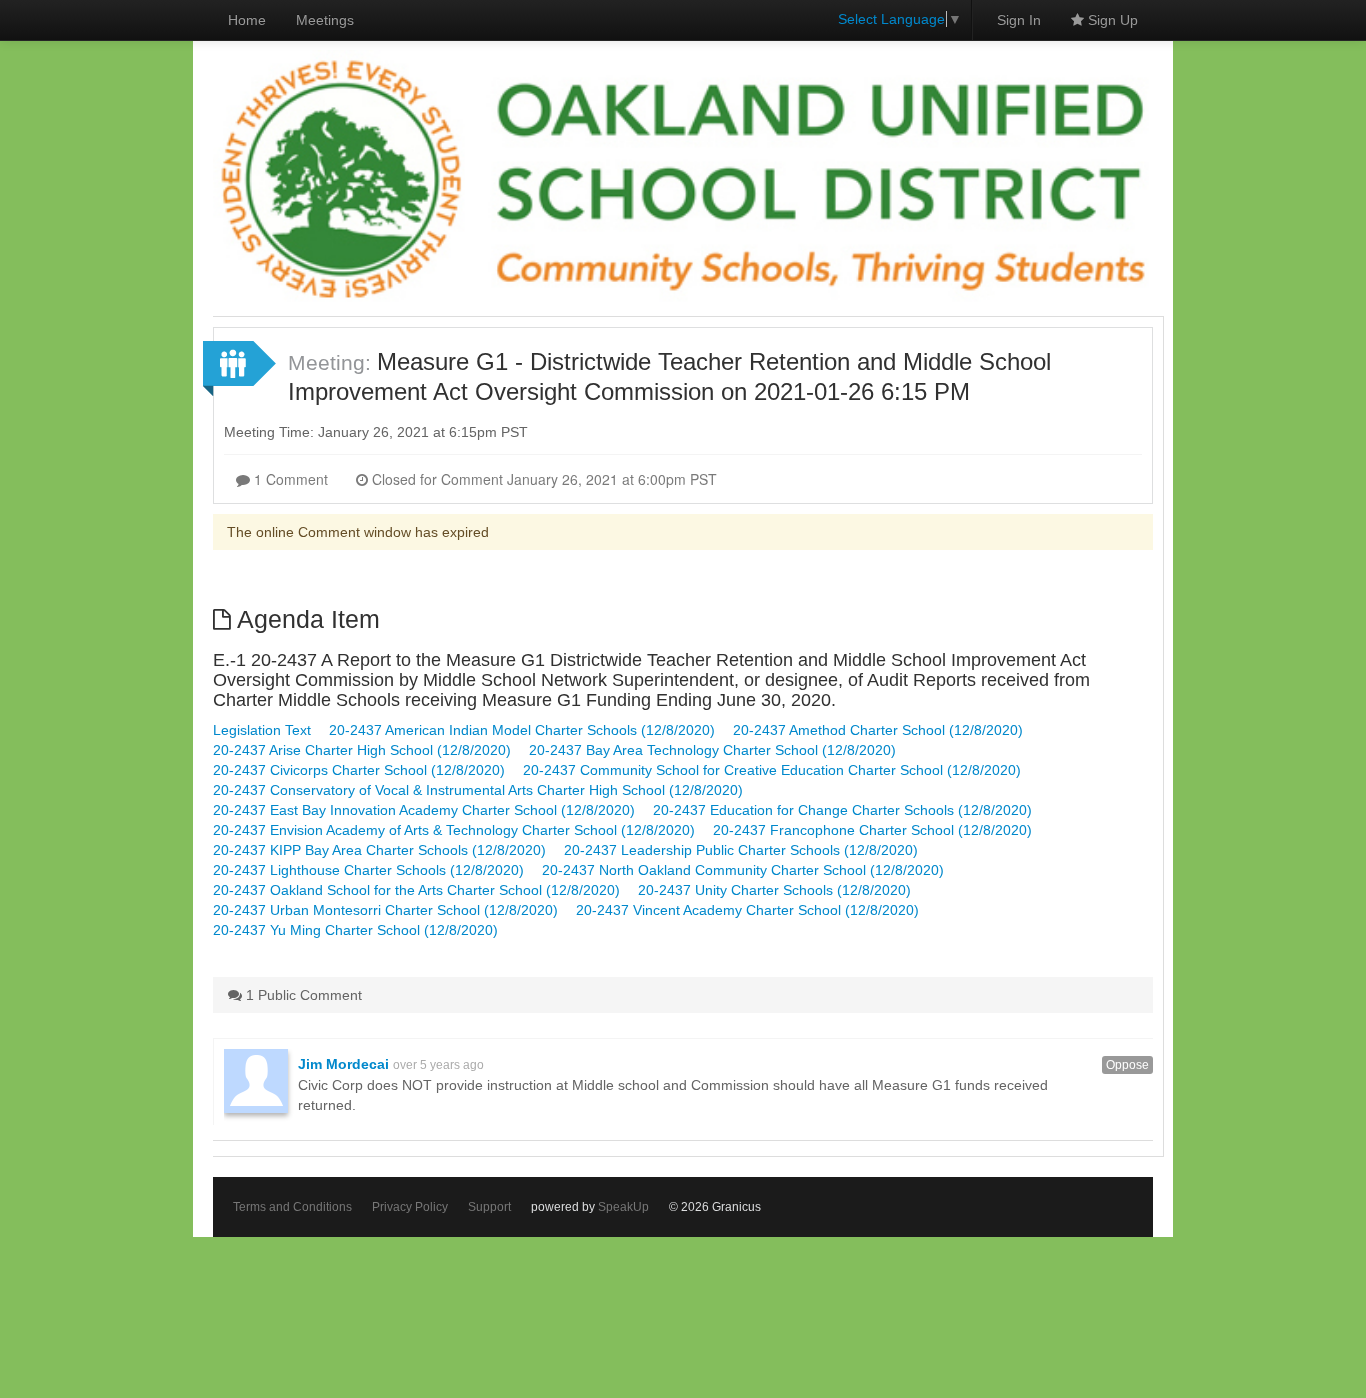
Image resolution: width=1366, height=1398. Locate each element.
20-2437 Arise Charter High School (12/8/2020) (362, 750)
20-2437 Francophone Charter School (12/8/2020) (872, 830)
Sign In (1019, 20)
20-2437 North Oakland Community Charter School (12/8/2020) (743, 870)
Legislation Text (262, 730)
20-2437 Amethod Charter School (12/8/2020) (878, 730)
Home (247, 20)
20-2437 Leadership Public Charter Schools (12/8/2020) (741, 850)
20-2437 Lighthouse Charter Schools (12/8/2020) (368, 870)
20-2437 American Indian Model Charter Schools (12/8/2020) (522, 730)
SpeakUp (623, 1207)
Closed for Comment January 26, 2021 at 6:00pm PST (542, 479)
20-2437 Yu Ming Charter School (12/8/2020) (355, 930)
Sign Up (1111, 20)
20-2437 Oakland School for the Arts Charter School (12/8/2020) (416, 890)
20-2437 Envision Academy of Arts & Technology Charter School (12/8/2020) (454, 830)
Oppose (1127, 1065)
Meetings (325, 20)
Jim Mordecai (343, 1064)
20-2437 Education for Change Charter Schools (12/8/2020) (842, 810)
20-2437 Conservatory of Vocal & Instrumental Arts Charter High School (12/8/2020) (478, 790)
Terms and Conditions (292, 1207)
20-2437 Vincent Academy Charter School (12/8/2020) (747, 910)
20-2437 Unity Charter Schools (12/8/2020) (774, 890)
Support (489, 1207)
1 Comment (289, 479)
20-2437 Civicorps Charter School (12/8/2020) (359, 770)
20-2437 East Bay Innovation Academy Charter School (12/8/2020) (424, 810)
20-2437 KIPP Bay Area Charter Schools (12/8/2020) (379, 850)
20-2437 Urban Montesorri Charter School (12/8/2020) (385, 910)
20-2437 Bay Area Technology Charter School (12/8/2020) (712, 750)
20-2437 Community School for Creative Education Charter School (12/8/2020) (772, 770)
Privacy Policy (410, 1207)
